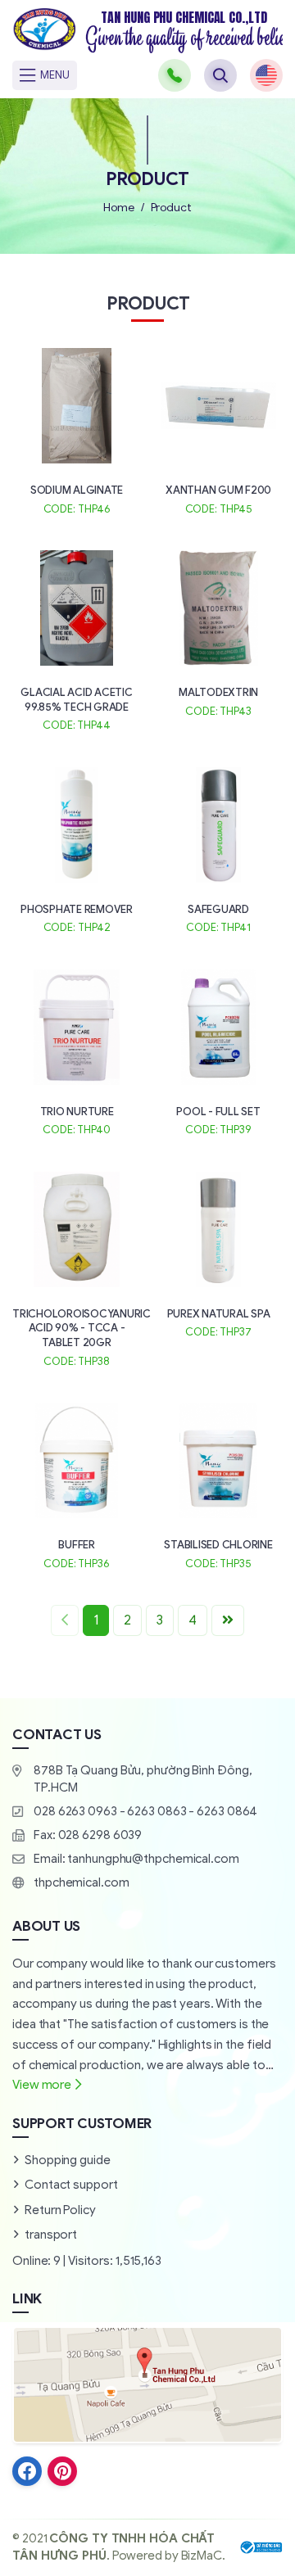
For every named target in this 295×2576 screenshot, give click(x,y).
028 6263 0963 (75, 1811)
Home (119, 208)
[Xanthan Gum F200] (218, 429)
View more (42, 2085)
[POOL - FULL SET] (218, 1051)
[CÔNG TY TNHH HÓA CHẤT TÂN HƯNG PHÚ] (147, 31)
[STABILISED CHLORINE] (218, 1484)
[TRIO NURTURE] (77, 1051)
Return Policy (60, 2210)
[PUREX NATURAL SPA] (218, 1253)
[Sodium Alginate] (77, 429)
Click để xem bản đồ (147, 2384)
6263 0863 (157, 1811)
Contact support (71, 2185)
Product (171, 208)
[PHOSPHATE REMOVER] (77, 849)
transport (51, 2235)
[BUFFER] (77, 1484)
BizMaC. (203, 2556)
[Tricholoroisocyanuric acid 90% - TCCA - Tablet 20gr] (77, 1268)
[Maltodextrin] (218, 632)
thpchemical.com (82, 1882)
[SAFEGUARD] (218, 849)
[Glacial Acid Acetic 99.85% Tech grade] (77, 639)
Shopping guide (68, 2160)
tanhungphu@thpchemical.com (153, 1859)
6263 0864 (227, 1811)
